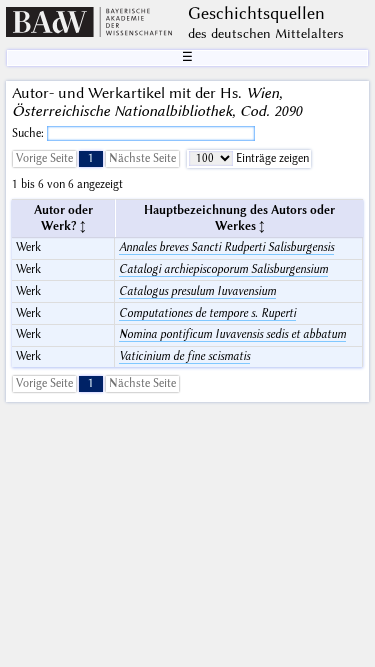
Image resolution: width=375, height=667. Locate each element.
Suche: (29, 133)
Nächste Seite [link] (142, 158)
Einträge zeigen (271, 158)
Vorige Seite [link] (44, 158)
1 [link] (91, 158)
